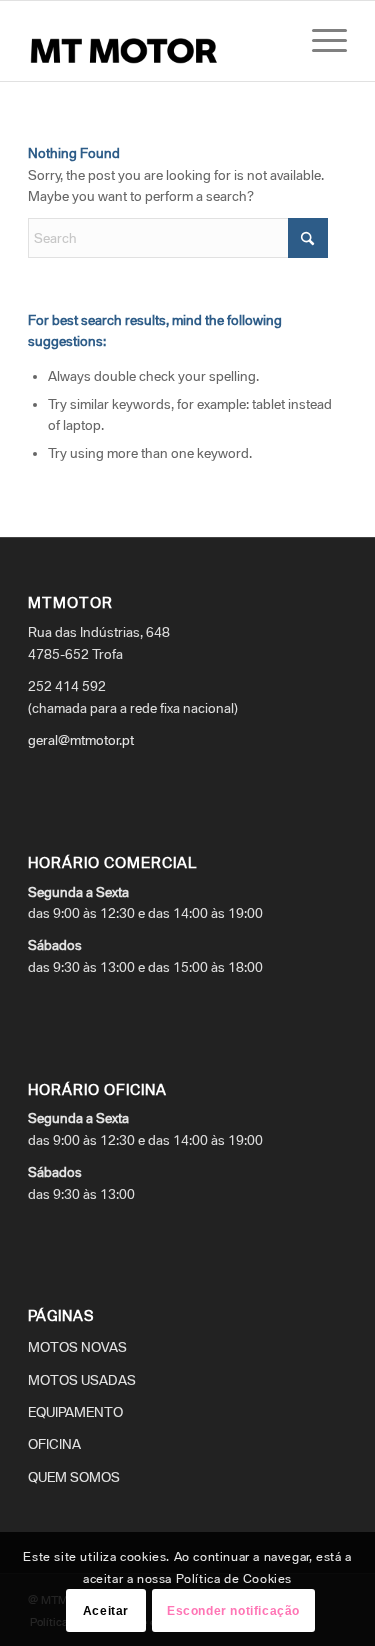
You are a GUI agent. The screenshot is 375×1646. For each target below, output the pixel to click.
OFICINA (54, 1444)
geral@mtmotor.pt (81, 740)
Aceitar (106, 1611)
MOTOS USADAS (82, 1380)
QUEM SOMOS (74, 1477)
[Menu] (319, 41)
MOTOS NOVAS (77, 1347)
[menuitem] (319, 41)
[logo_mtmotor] (155, 41)
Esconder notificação (233, 1611)
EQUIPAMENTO (75, 1412)
